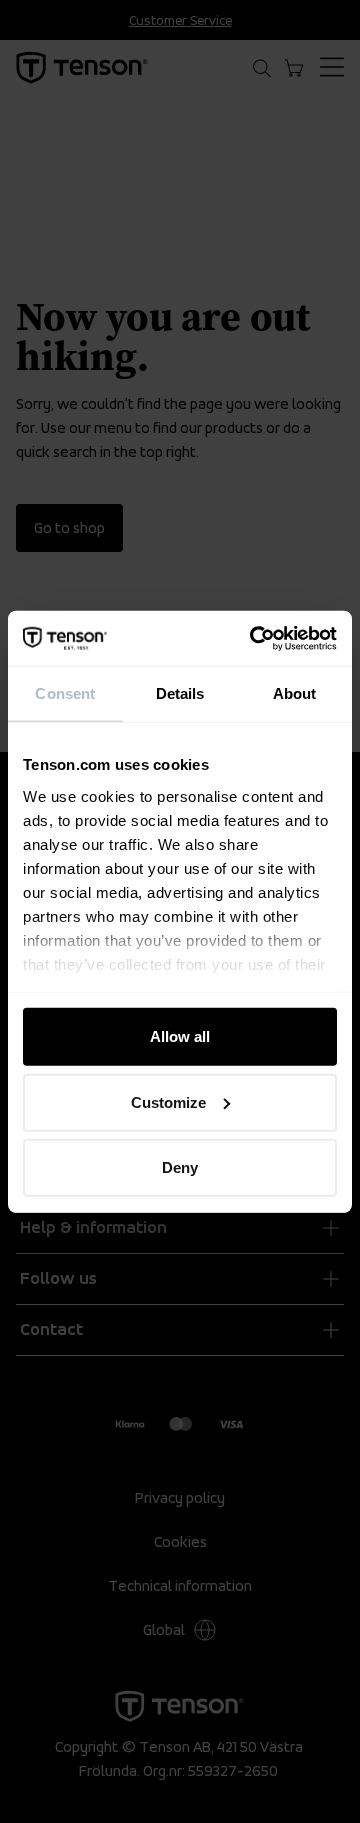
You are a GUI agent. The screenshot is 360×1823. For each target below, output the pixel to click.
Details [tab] (180, 693)
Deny (180, 1167)
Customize (168, 1101)
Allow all (180, 1036)
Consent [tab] (65, 693)
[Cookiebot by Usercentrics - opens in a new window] (254, 638)
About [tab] (295, 693)
